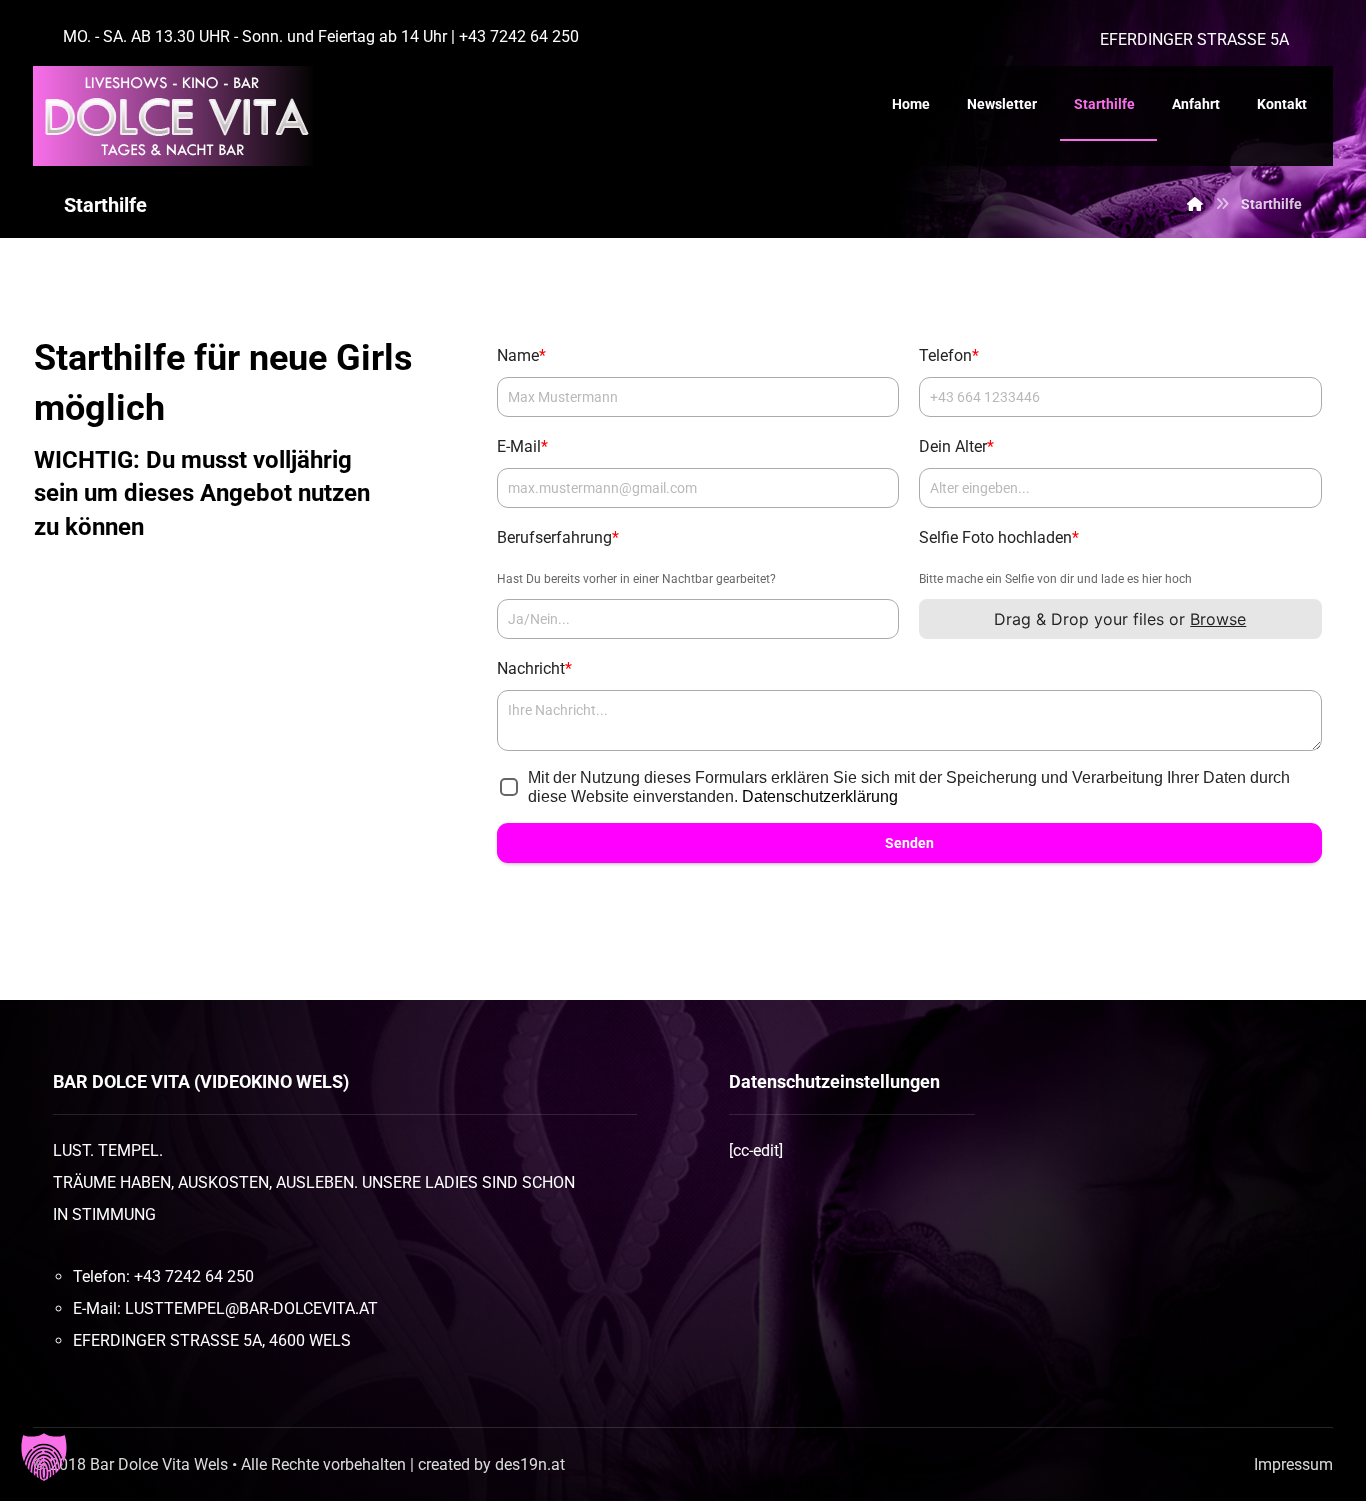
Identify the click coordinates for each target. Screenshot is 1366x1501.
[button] (44, 1457)
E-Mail (522, 446)
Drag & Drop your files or (1121, 619)
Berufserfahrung (558, 537)
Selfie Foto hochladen (999, 537)
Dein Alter (956, 446)
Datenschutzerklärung (820, 796)
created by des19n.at (491, 1464)
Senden (909, 843)
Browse (1219, 619)
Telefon (949, 355)
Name (521, 355)
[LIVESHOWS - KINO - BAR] (173, 116)
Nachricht (534, 668)
